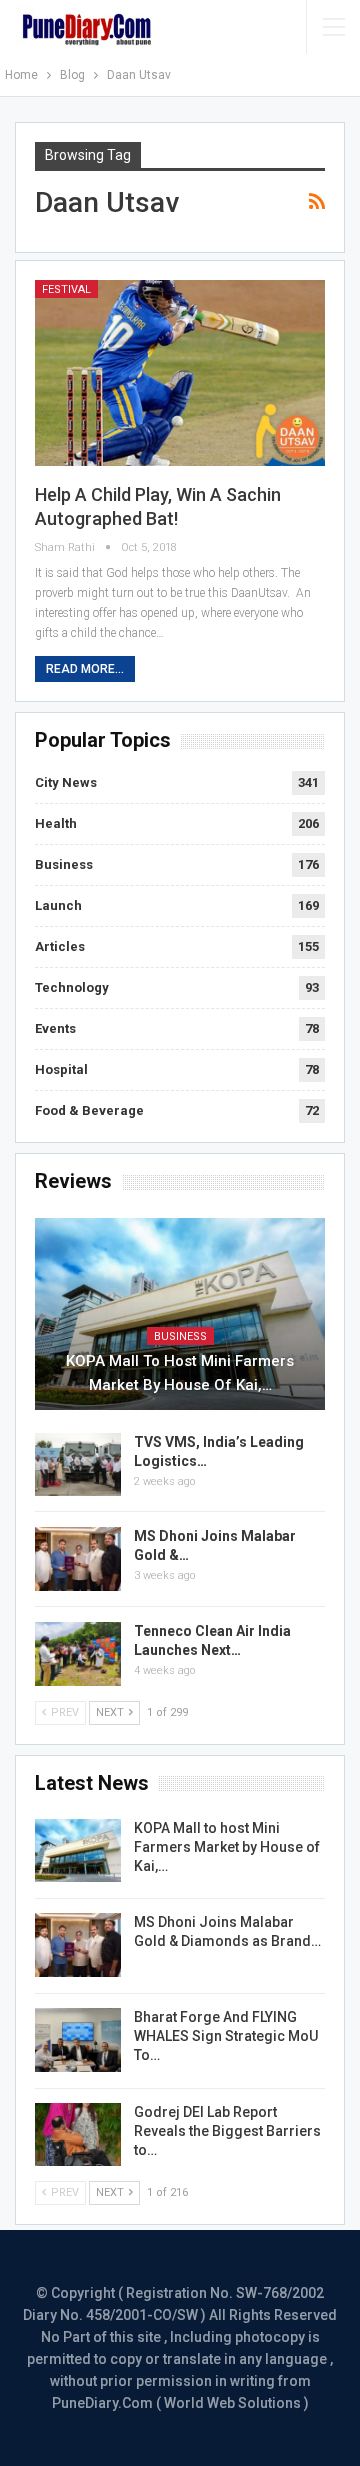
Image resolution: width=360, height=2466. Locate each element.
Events (55, 1028)
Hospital (61, 1069)
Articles (60, 946)
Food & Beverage (89, 1110)
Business (64, 864)
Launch (58, 905)
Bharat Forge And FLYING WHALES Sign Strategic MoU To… (226, 2036)
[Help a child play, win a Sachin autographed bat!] (180, 373)
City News (66, 782)
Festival (66, 289)
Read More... (85, 669)
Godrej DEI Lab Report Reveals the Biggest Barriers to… (227, 2131)
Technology (72, 987)
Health (56, 823)
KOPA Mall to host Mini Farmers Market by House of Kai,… (180, 1373)
